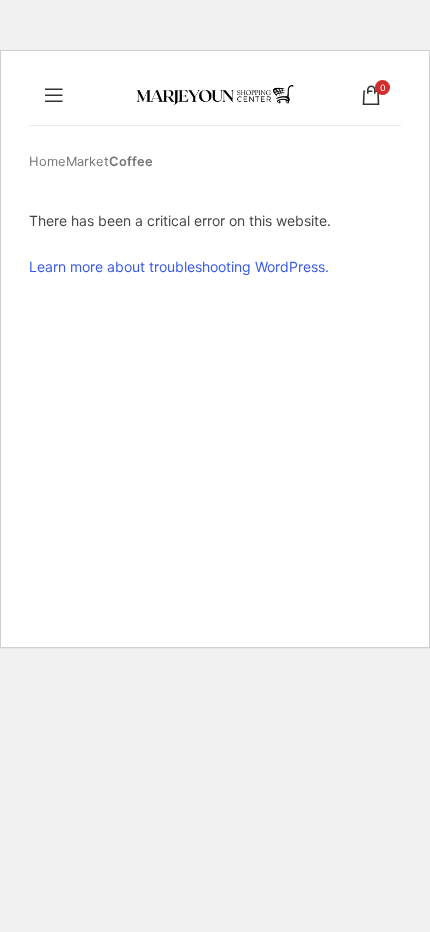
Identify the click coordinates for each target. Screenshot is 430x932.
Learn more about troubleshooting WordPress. (179, 266)
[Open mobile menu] (54, 95)
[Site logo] (215, 93)
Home (47, 161)
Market (87, 161)
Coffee (131, 161)
